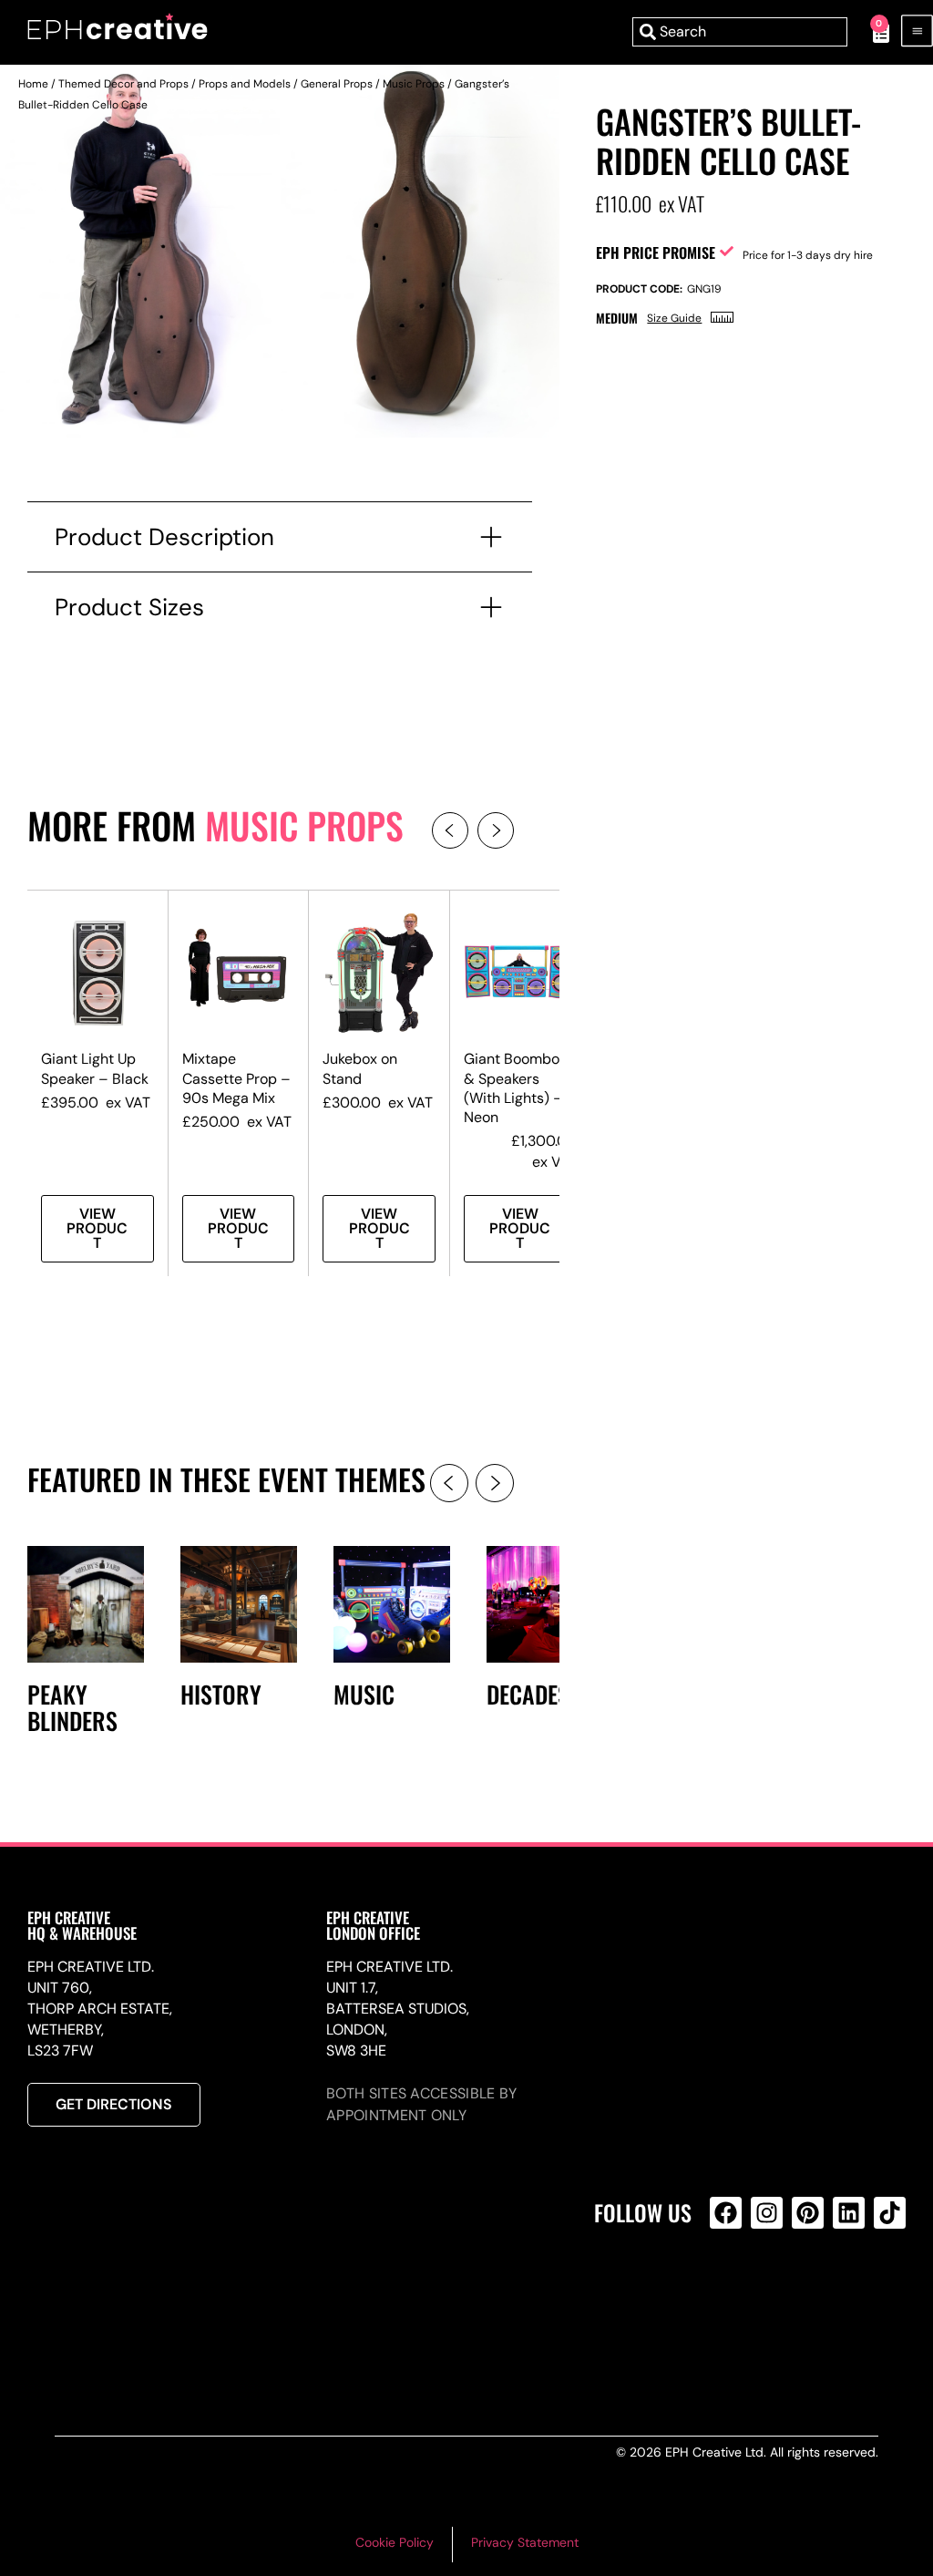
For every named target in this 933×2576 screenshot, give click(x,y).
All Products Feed (730, 2291)
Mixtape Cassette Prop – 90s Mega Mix (236, 1078)
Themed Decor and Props (123, 84)
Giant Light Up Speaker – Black (95, 1068)
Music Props (414, 84)
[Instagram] (767, 2213)
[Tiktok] (890, 2213)
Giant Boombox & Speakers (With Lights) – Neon (515, 1087)
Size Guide (674, 318)
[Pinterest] (808, 2213)
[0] (871, 32)
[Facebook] (726, 2213)
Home (33, 84)
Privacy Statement (525, 2542)
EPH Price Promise (656, 252)
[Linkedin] (849, 2213)
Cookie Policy (395, 2542)
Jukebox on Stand (360, 1068)
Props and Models (245, 84)
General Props (337, 84)
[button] (450, 830)
